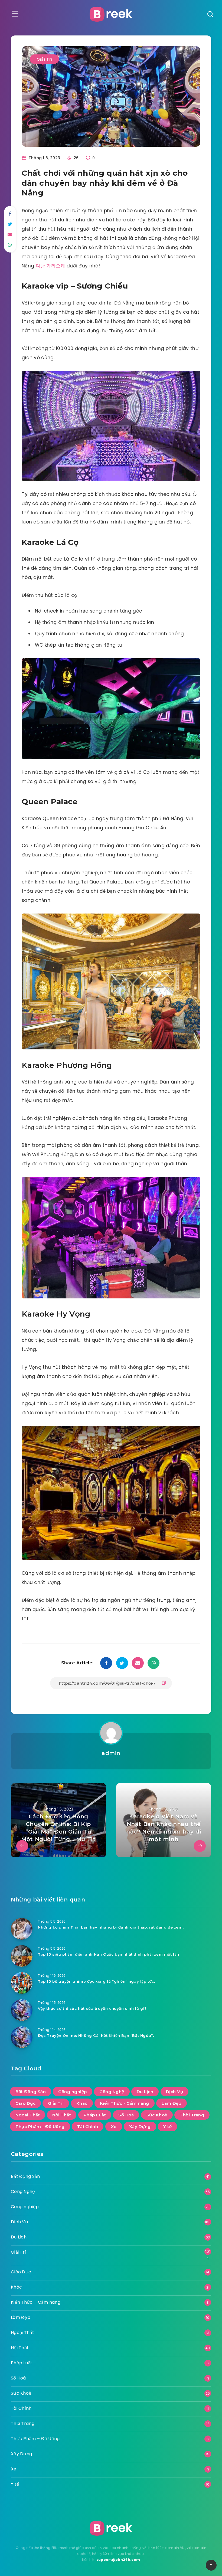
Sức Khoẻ (157, 2115)
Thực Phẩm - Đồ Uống (40, 2127)
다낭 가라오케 (50, 266)
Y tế (167, 2127)
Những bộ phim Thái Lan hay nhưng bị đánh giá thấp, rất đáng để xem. (111, 1927)
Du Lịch (145, 2092)
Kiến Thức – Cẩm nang (36, 2302)
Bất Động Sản (31, 2092)
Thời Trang (192, 2115)
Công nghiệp (73, 2092)
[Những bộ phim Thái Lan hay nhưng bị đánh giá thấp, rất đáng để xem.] (22, 1929)
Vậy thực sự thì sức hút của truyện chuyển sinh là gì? (92, 2008)
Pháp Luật (95, 2115)
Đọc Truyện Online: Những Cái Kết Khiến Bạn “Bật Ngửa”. (96, 2035)
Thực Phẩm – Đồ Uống (35, 2439)
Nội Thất (62, 2115)
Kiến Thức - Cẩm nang (125, 2103)
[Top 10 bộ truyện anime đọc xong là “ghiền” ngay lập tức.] (22, 1983)
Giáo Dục (25, 2103)
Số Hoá (126, 2115)
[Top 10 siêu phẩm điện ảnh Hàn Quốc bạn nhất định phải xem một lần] (22, 1956)
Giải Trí (44, 59)
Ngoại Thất (28, 2115)
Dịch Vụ (175, 2092)
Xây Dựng (140, 2127)
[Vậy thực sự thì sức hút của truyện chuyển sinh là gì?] (22, 2010)
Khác (82, 2103)
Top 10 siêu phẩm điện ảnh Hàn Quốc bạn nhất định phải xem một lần (109, 1954)
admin (111, 1753)
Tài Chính (88, 2127)
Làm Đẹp (172, 2103)
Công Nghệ (112, 2092)
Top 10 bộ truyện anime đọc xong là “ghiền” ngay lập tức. (97, 1981)
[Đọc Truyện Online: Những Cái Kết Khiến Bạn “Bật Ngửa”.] (22, 2037)
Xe (114, 2127)
